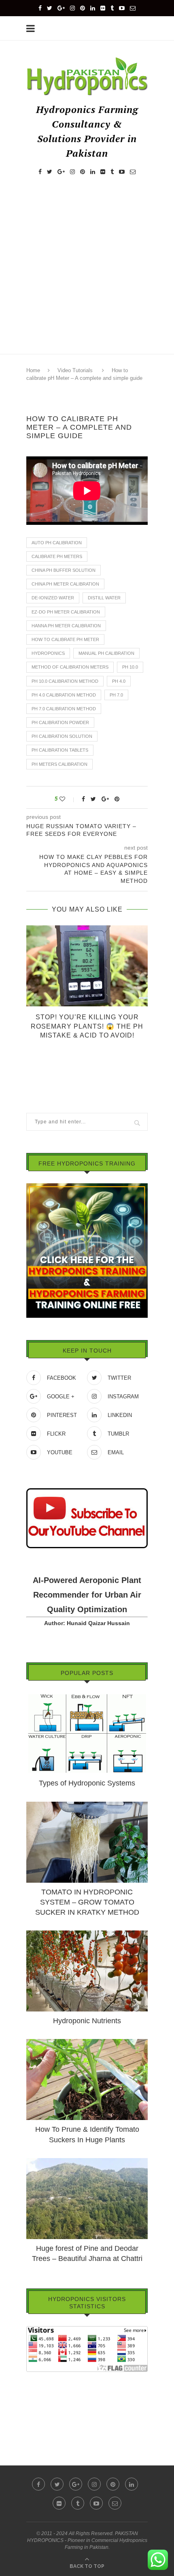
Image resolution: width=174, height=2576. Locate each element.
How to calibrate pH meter (65, 639)
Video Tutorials (75, 370)
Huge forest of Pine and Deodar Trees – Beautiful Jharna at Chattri (87, 2253)
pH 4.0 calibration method (64, 695)
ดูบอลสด (37, 2400)
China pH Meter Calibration (65, 584)
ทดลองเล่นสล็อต (47, 2412)
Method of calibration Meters (70, 667)
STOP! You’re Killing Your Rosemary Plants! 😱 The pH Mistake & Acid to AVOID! (87, 1026)
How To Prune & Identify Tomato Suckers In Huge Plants (87, 2134)
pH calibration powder (60, 722)
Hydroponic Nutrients (87, 2021)
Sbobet (35, 2423)
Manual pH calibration (106, 653)
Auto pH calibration (57, 543)
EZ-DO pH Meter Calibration (66, 612)
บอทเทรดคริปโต (47, 2378)
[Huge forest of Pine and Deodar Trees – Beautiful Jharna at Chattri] (87, 2162)
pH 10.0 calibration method (65, 681)
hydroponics (48, 653)
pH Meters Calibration (59, 764)
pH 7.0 (116, 695)
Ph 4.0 (119, 681)
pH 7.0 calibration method (64, 709)
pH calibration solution (62, 736)
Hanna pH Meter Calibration (66, 626)
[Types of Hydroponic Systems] (87, 1696)
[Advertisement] (87, 273)
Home (33, 370)
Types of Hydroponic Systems (87, 1783)
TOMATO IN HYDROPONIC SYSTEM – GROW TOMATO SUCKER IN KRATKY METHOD (87, 1902)
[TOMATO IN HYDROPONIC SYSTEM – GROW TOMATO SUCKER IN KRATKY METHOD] (87, 1805)
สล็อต (33, 2389)
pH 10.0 (130, 667)
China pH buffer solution (64, 570)
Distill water (104, 598)
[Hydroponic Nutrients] (87, 1934)
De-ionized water (53, 598)
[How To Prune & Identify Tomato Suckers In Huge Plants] (87, 2043)
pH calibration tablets (60, 750)
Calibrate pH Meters (57, 556)
